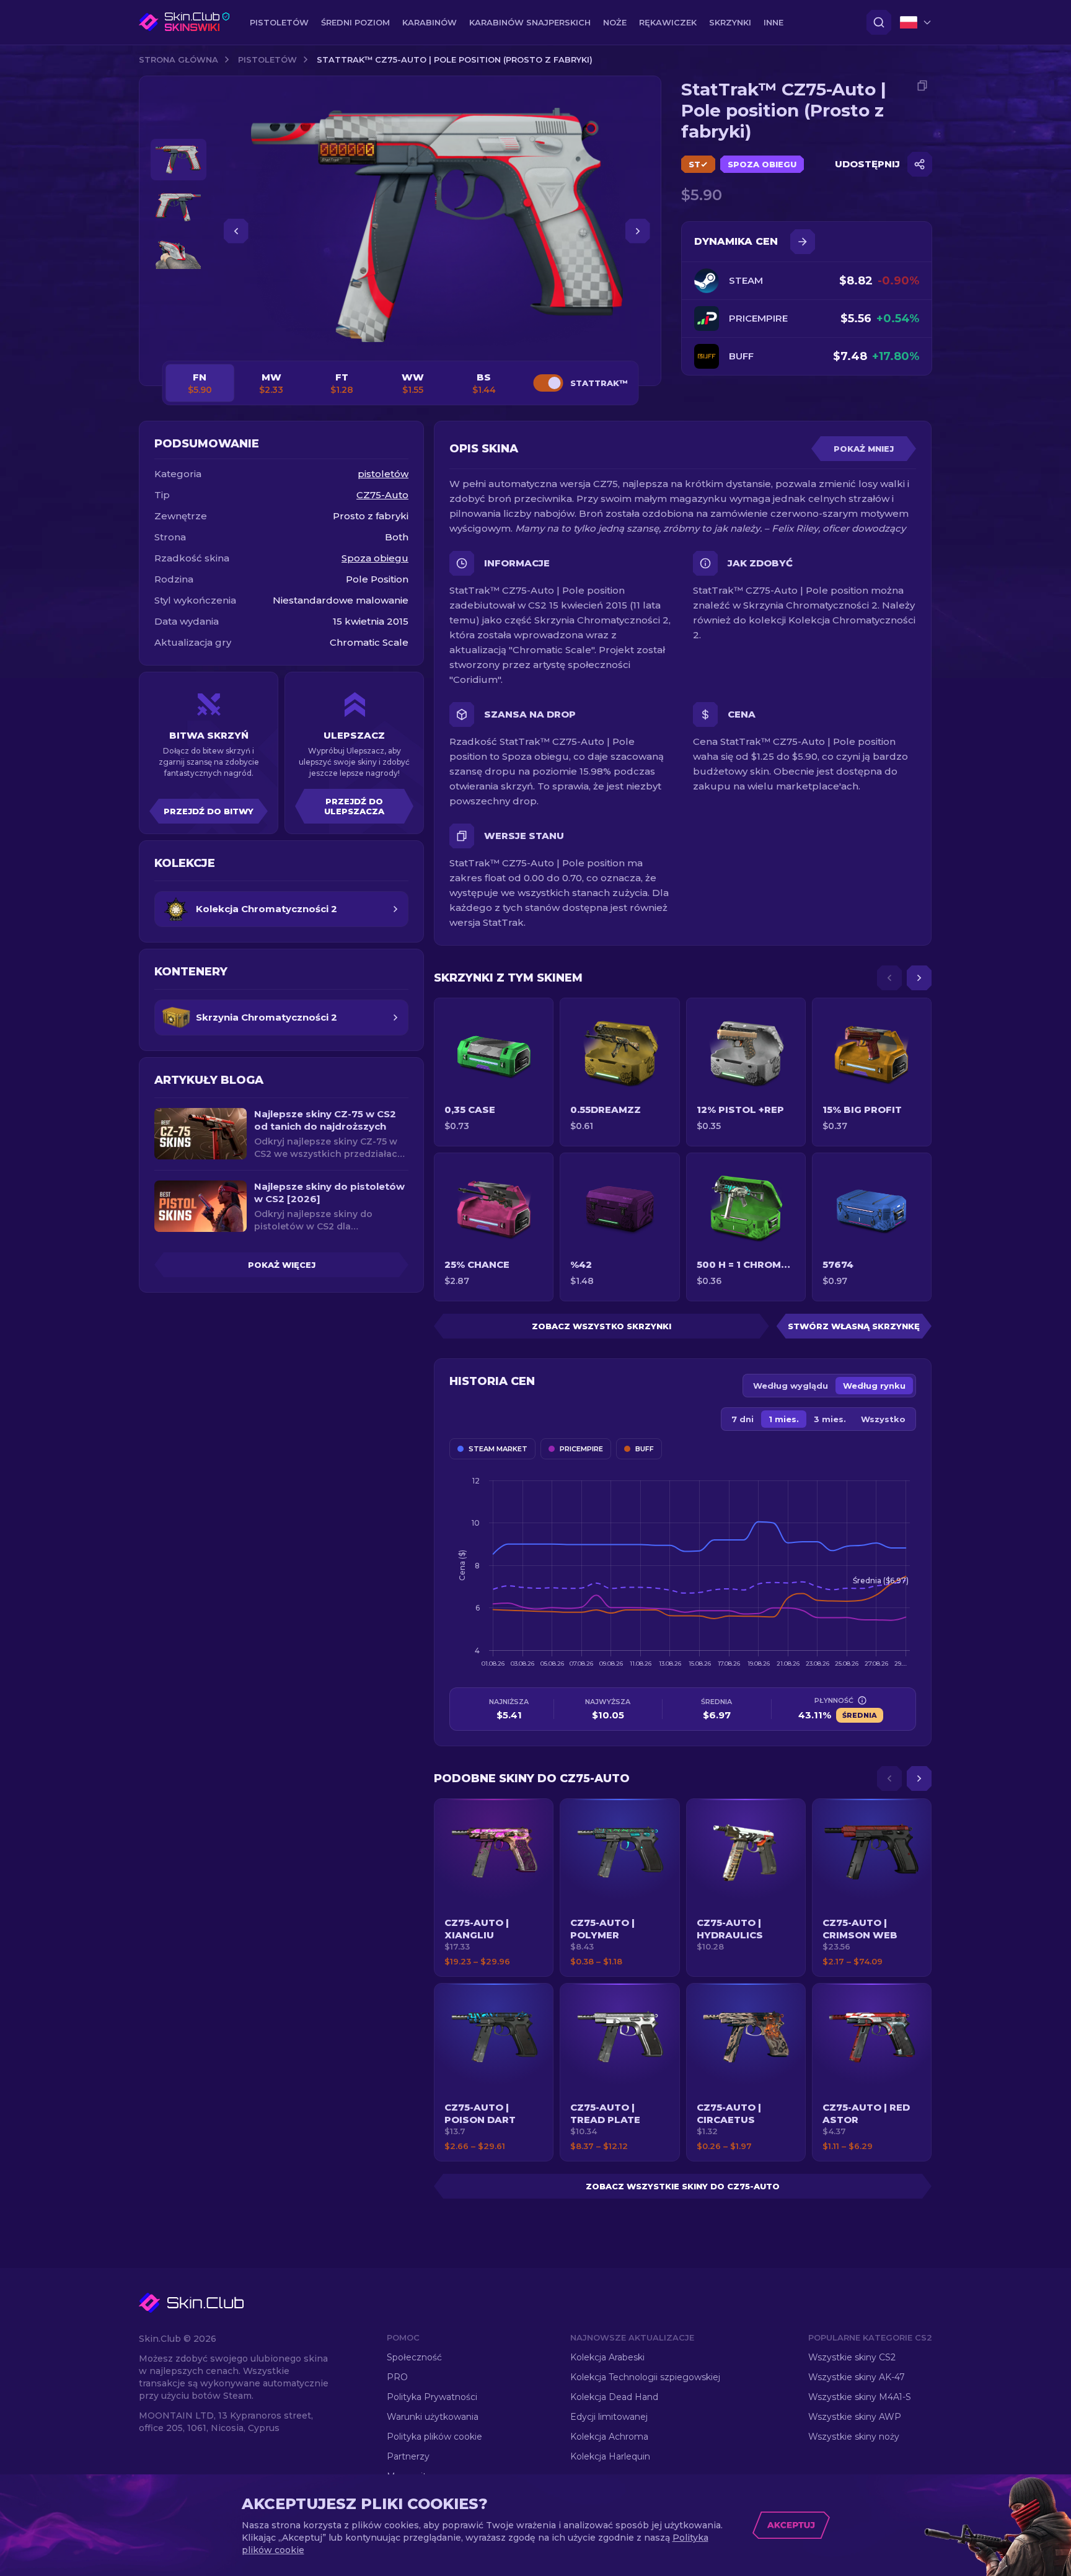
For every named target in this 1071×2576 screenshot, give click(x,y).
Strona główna (178, 59)
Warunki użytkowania (433, 2417)
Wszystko (883, 1419)
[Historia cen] (803, 242)
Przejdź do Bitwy (209, 811)
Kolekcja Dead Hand (614, 2397)
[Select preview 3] (178, 255)
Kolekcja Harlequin (610, 2456)
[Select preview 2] (178, 207)
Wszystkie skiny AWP (855, 2417)
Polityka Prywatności (432, 2397)
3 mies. (830, 1419)
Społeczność (414, 2357)
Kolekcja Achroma (609, 2437)
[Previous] (889, 978)
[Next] (919, 978)
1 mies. (784, 1419)
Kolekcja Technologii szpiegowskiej (645, 2377)
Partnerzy (408, 2456)
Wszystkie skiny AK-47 (857, 2377)
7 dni (743, 1419)
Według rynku (874, 1386)
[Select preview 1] (178, 160)
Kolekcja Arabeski (607, 2357)
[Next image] (638, 231)
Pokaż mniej (864, 449)
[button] (494, 1888)
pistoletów (267, 59)
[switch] (548, 383)
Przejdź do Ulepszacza (354, 806)
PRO (397, 2377)
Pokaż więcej (282, 1265)
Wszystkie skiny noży (854, 2437)
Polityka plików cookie (434, 2437)
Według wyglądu (791, 1386)
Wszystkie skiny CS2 (852, 2357)
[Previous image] (236, 231)
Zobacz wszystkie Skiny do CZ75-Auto (683, 2186)
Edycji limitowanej (609, 2417)
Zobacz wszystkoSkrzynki (602, 1326)
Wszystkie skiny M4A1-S (860, 2397)
